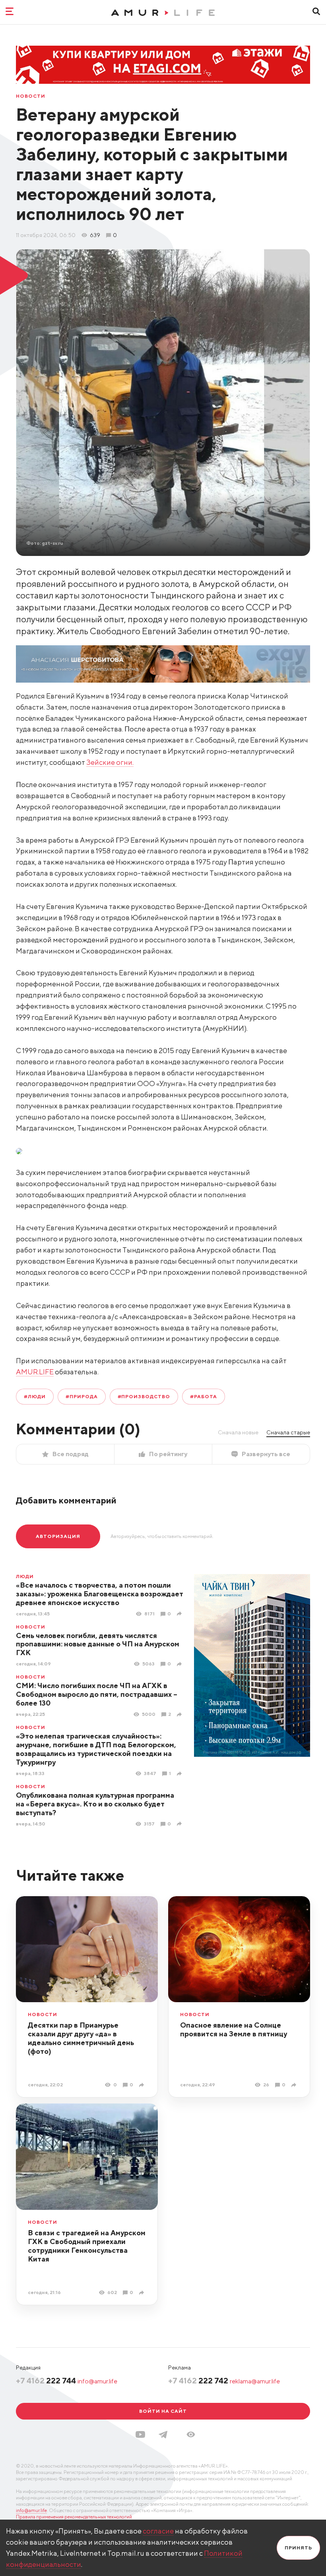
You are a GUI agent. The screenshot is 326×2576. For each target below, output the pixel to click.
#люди (35, 1396)
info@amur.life (97, 2381)
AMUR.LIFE (35, 1372)
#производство (144, 1396)
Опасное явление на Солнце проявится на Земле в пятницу (234, 2029)
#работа (204, 1396)
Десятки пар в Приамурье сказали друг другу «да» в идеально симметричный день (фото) (81, 2038)
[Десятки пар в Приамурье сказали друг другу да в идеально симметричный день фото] (143, 2085)
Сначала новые (238, 1432)
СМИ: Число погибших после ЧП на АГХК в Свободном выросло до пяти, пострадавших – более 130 (97, 1694)
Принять (298, 2548)
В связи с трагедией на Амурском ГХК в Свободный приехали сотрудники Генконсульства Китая (87, 2246)
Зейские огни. (110, 762)
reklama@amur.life (255, 2381)
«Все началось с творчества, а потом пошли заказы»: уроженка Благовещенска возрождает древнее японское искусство (100, 1594)
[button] (191, 2434)
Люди (25, 1576)
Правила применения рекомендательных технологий (74, 2517)
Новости (31, 96)
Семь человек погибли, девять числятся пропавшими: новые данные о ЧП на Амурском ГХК (98, 1644)
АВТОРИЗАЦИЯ (58, 1536)
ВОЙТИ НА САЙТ (163, 2411)
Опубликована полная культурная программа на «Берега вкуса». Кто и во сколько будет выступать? (95, 1804)
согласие (158, 2531)
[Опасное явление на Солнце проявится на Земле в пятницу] (295, 2085)
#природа (82, 1396)
